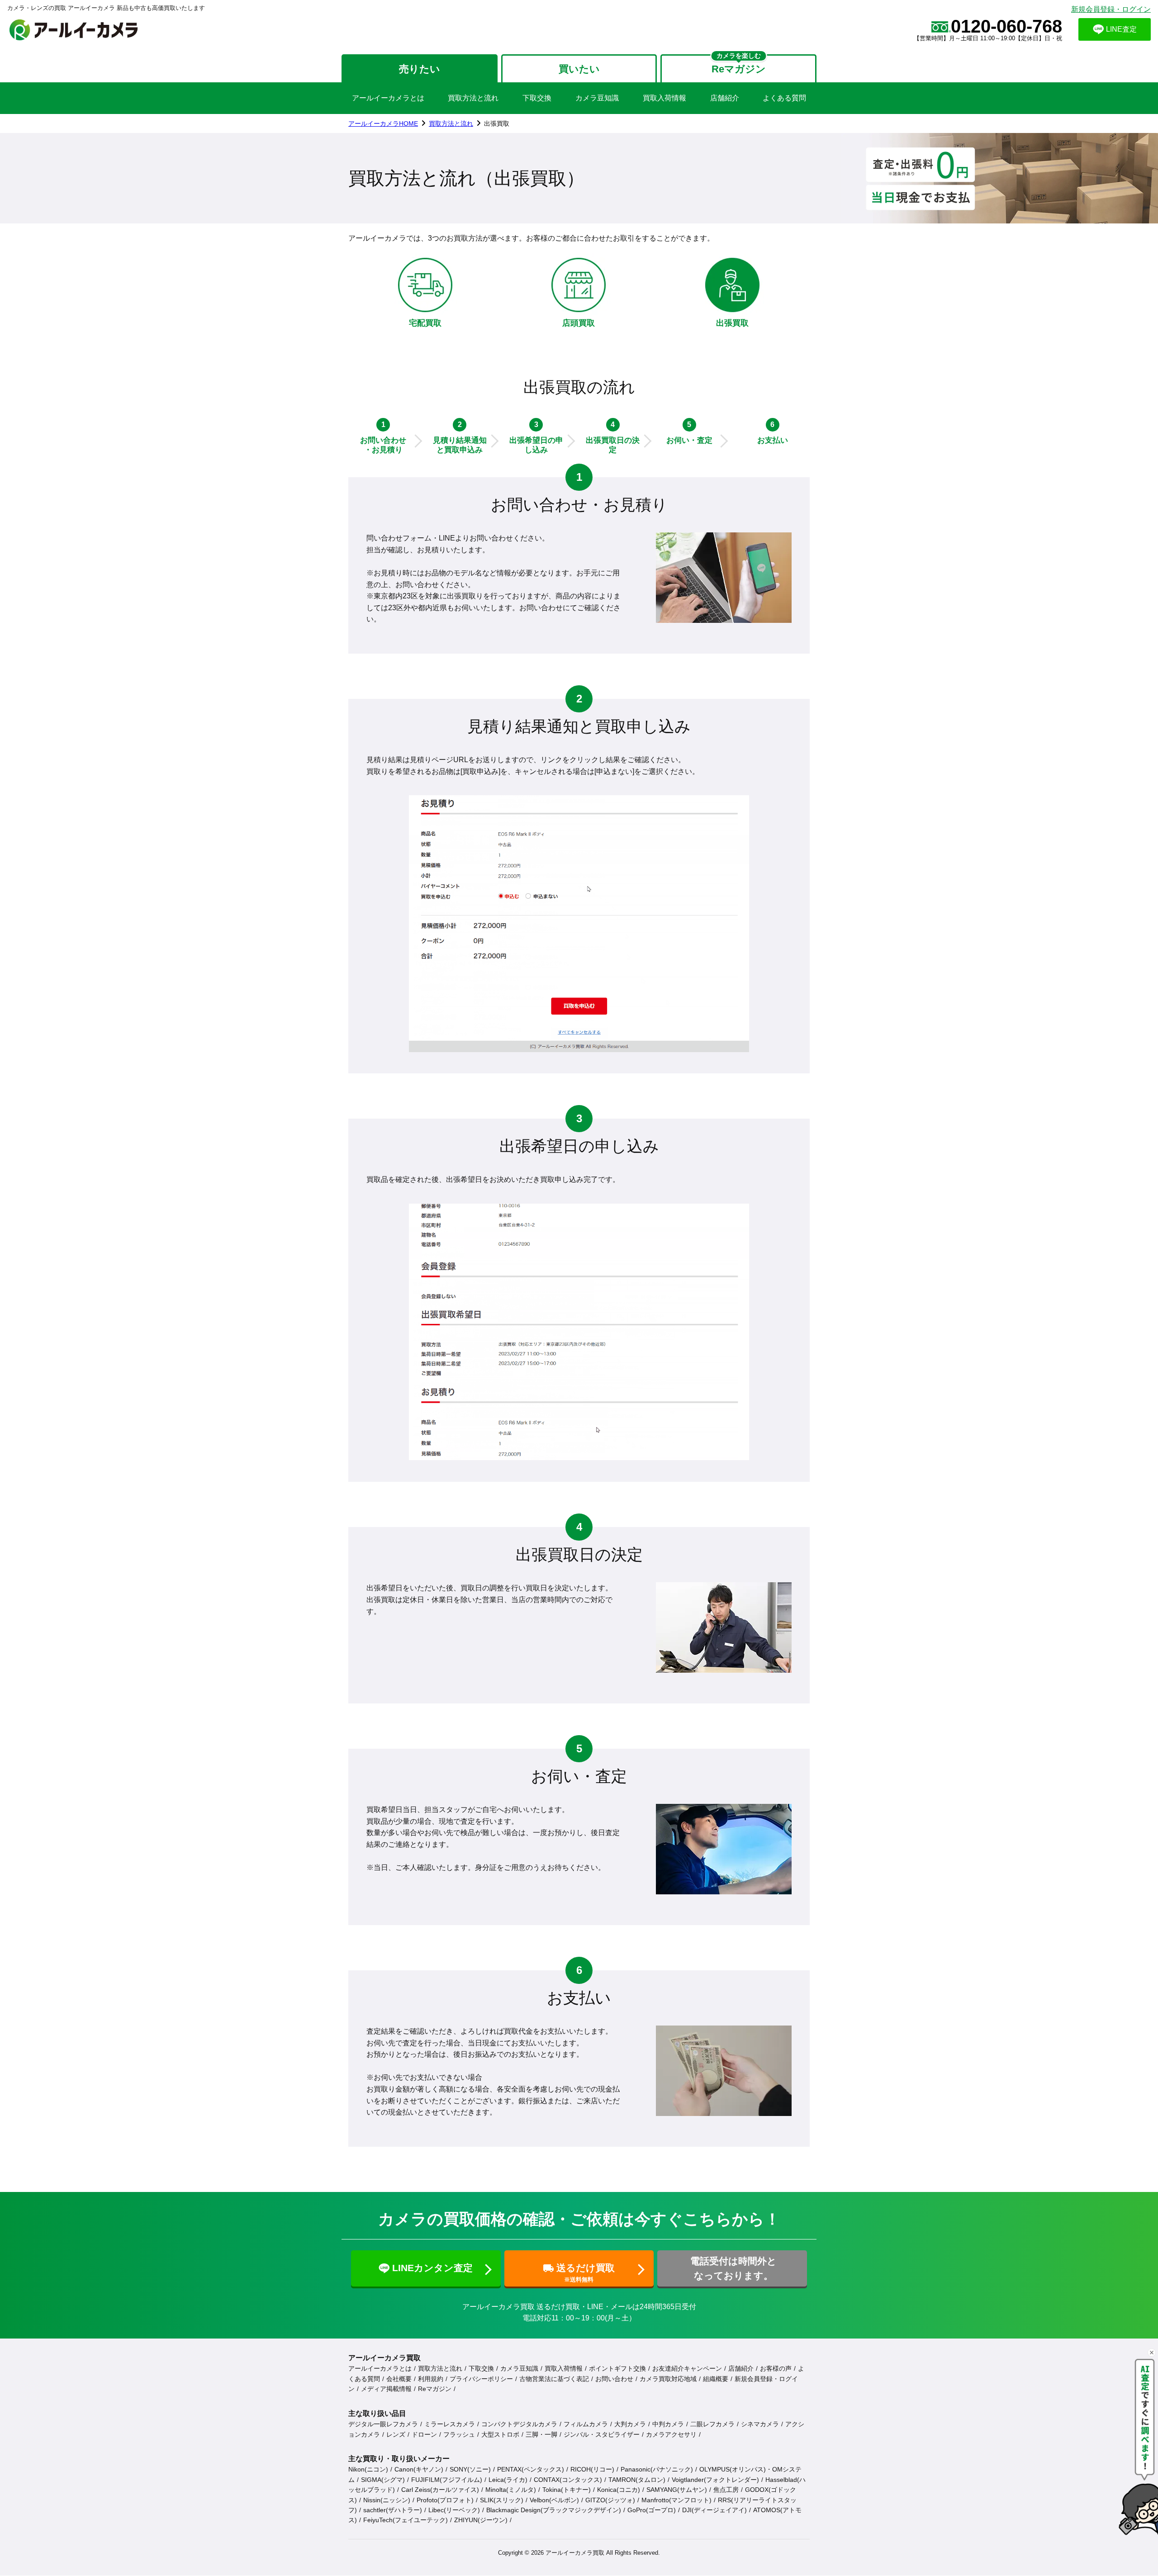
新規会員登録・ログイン (1111, 9)
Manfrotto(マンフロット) (676, 2500)
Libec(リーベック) (454, 2510)
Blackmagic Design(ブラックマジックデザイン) (554, 2510)
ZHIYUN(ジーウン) (481, 2520)
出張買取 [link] (497, 123)
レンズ (396, 2434)
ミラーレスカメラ (450, 2424)
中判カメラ (668, 2424)
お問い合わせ (614, 2379)
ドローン (424, 2434)
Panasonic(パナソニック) (657, 2469)
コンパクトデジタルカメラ (519, 2424)
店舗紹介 (725, 98)
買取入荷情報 (664, 98)
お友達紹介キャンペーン (687, 2368)
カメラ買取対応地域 (668, 2379)
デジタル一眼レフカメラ (383, 2424)
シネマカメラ (760, 2424)
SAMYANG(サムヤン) (677, 2490)
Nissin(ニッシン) (387, 2500)
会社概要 (399, 2379)
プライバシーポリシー (481, 2379)
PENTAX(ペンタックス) (531, 2469)
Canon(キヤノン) (419, 2469)
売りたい (420, 69)
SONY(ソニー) (470, 2469)
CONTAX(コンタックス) (568, 2480)
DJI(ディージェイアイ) (714, 2510)
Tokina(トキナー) (567, 2490)
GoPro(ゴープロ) (652, 2510)
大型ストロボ (500, 2434)
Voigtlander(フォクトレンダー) (715, 2480)
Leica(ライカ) (508, 2480)
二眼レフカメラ (712, 2424)
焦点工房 (726, 2490)
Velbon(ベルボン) (554, 2500)
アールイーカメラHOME (383, 123)
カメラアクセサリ (671, 2434)
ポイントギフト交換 (617, 2368)
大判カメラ (630, 2424)
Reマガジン (435, 2389)
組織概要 (716, 2379)
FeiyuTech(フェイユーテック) (406, 2520)
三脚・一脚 (541, 2434)
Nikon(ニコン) (368, 2469)
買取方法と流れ (473, 98)
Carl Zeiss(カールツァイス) (440, 2490)
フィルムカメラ (586, 2424)
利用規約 (431, 2379)
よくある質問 (784, 98)
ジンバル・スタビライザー (602, 2434)
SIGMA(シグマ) (383, 2480)
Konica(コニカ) (619, 2490)
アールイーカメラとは (388, 98)
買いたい (579, 69)
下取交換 (537, 98)
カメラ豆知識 (597, 98)
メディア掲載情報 (386, 2389)
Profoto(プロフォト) (445, 2500)
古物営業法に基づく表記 (554, 2379)
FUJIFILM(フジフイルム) (447, 2480)
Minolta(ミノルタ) (511, 2490)
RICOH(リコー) (592, 2469)
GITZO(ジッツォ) (610, 2500)
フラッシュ (459, 2434)
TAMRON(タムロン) (637, 2480)
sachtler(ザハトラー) (393, 2510)
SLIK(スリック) (502, 2500)
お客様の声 (776, 2368)
